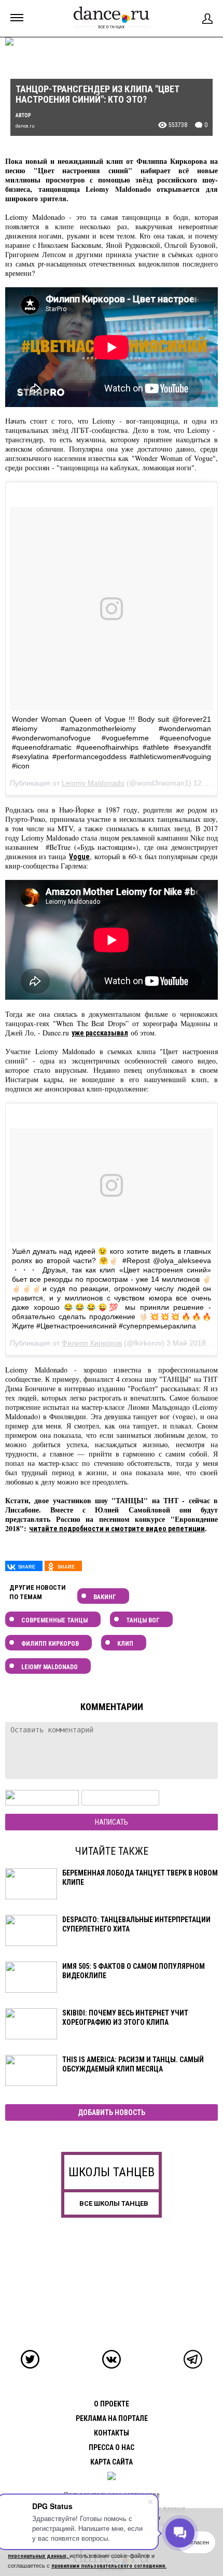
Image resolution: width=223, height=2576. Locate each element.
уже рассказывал (100, 1033)
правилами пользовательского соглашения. (109, 2566)
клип (125, 1644)
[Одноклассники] (63, 1566)
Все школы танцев (114, 2203)
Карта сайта (112, 2462)
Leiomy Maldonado (93, 783)
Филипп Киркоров (92, 1343)
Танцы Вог (143, 1620)
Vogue (79, 857)
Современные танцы (54, 1620)
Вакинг (105, 1597)
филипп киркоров (50, 1644)
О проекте (112, 2404)
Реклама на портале (112, 2418)
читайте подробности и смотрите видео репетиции (117, 1529)
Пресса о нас (112, 2447)
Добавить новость (112, 2112)
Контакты (112, 2433)
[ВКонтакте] (24, 1566)
